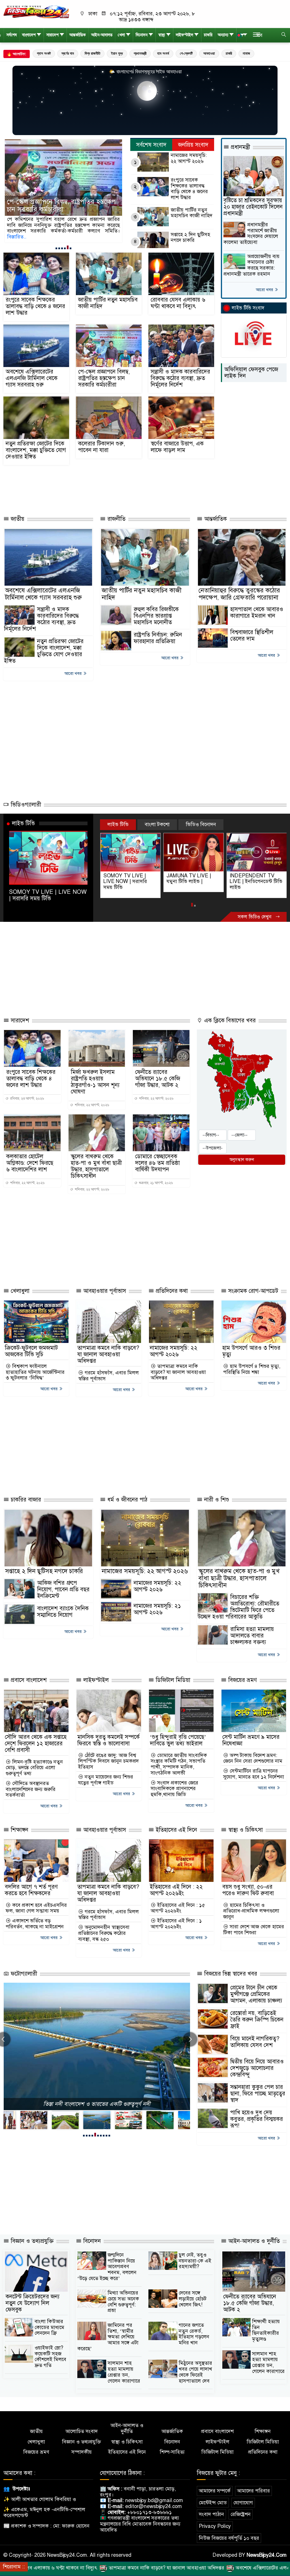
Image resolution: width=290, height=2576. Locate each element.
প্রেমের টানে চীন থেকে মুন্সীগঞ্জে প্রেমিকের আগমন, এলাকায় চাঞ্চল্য (256, 1994)
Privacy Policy (215, 2526)
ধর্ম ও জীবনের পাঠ (126, 1500)
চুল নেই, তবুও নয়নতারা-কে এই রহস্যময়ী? (195, 2261)
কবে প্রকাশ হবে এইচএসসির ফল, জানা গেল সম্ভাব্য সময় (36, 1908)
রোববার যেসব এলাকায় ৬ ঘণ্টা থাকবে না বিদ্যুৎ (178, 303)
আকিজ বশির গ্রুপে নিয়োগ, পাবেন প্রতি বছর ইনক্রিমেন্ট (63, 1589)
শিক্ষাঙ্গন (19, 1830)
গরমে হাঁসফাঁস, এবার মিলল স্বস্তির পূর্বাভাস (108, 1376)
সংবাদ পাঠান (211, 2514)
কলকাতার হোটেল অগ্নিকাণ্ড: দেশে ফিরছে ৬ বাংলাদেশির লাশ (30, 1163)
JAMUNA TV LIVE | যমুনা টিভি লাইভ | (126, 879)
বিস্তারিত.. (86, 231)
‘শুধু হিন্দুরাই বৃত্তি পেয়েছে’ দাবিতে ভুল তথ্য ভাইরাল (178, 1740)
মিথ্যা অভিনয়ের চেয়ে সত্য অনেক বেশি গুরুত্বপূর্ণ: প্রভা (123, 2302)
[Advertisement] (116, 490)
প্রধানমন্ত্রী (140, 53)
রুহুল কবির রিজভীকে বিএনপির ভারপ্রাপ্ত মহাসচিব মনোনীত (156, 616)
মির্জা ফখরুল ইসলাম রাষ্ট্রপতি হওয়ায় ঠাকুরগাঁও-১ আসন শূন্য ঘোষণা (95, 1082)
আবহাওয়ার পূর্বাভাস (104, 1291)
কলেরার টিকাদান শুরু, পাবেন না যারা (102, 447)
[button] (56, 248)
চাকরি (208, 35)
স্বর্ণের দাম (68, 53)
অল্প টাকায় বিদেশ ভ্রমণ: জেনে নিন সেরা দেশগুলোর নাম (253, 1758)
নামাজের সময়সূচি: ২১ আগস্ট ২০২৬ (157, 1609)
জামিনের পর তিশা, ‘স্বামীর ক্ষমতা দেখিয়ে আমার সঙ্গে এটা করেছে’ (108, 2337)
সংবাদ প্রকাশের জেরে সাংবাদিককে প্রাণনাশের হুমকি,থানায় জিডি (174, 1789)
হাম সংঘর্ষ (163, 53)
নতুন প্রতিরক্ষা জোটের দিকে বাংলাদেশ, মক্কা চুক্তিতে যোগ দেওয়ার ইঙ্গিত (36, 450)
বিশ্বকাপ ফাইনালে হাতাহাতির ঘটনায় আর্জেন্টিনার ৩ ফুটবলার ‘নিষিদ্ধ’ (35, 1372)
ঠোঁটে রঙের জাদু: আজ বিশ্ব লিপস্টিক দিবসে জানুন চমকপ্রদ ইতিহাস (108, 1761)
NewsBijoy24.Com (267, 2555)
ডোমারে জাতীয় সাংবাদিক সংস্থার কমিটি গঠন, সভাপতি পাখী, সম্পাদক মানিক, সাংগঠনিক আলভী (179, 1764)
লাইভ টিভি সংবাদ (248, 308)
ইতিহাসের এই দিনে (176, 1830)
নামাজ (246, 53)
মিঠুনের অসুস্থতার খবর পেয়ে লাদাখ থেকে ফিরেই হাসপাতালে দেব (195, 2372)
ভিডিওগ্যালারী (25, 805)
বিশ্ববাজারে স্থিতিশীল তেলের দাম (252, 636)
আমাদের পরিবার (253, 2491)
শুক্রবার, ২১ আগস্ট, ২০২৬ (155, 1183)
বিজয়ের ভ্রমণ (242, 1680)
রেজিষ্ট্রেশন (241, 2514)
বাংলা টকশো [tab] (157, 824)
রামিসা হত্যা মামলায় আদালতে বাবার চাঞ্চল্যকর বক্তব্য (252, 1636)
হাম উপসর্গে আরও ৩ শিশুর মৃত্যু (251, 1351)
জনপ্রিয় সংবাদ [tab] (193, 145)
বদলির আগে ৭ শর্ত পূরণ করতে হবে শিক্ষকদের (31, 1890)
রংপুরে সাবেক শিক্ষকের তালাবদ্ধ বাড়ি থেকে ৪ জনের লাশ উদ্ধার (189, 189)
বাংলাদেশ (29, 35)
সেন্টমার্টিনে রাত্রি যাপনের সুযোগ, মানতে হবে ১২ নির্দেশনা (254, 1774)
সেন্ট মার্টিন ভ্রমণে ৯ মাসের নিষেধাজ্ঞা (251, 1740)
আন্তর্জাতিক (78, 35)
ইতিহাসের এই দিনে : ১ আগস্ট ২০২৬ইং (176, 1924)
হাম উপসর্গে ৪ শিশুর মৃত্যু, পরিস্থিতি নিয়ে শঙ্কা (252, 1369)
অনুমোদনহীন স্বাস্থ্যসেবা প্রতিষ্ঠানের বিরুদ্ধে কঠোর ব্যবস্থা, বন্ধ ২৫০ (104, 1933)
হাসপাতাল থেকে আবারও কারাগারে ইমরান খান (257, 613)
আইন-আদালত (102, 35)
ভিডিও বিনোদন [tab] (201, 824)
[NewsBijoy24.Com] (36, 12)
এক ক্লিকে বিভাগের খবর (229, 1021)
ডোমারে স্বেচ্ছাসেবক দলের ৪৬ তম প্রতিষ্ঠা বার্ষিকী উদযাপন (157, 1163)
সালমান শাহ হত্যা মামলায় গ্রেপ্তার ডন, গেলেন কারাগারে (124, 2372)
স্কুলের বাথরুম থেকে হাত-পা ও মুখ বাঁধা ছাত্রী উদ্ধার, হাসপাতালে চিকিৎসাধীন (96, 1166)
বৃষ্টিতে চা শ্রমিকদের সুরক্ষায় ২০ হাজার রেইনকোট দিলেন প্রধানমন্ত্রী (253, 207)
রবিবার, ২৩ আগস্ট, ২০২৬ (27, 1099)
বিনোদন (142, 35)
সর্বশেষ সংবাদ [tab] (151, 145)
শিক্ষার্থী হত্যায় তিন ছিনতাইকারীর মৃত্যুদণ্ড (266, 2330)
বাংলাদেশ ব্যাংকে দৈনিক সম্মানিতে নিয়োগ (63, 1612)
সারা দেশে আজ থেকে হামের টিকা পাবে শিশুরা (254, 1930)
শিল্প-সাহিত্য (172, 2452)
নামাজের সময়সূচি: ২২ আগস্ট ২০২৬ (189, 158)
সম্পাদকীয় (82, 2452)
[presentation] (190, 2039)
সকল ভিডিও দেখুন (255, 917)
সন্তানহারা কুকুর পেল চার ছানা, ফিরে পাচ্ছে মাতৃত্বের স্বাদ (258, 2094)
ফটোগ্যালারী (23, 1974)
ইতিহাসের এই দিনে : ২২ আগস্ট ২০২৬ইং (176, 1890)
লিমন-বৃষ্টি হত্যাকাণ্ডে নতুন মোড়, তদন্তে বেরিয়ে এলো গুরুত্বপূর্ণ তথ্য (34, 1768)
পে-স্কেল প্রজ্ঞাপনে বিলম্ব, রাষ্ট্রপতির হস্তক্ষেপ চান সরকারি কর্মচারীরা (104, 378)
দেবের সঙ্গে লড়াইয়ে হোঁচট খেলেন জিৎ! (193, 2299)
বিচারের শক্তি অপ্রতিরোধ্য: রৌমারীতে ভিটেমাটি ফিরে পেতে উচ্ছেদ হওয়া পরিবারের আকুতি (238, 1607)
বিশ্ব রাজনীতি (92, 53)
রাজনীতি (116, 519)
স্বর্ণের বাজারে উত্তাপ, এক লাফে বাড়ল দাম (177, 447)
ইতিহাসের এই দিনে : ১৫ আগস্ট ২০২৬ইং (178, 1908)
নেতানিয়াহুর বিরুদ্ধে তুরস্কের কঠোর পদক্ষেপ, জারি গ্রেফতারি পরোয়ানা (239, 594)
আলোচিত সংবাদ (82, 2431)
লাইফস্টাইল (185, 35)
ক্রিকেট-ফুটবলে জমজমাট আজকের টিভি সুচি (31, 1351)
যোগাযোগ (243, 2503)
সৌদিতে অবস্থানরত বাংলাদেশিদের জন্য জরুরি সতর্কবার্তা (31, 1789)
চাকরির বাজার (25, 1500)
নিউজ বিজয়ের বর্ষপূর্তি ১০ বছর (229, 2538)
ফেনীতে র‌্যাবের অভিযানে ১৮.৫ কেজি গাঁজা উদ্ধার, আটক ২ (158, 1079)
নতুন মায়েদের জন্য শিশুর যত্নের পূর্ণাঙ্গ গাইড (106, 1780)
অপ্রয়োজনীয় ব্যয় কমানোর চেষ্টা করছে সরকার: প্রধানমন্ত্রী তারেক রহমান (251, 265)
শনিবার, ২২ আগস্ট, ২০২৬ (91, 1105)
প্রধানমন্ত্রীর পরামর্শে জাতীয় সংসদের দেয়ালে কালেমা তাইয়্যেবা (251, 233)
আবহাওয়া (209, 53)
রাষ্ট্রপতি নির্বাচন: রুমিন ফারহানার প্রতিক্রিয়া (158, 638)
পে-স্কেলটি (186, 53)
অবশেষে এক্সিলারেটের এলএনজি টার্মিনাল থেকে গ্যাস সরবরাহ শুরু (32, 378)
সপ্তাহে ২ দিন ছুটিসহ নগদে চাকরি (190, 237)
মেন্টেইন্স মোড (213, 2503)
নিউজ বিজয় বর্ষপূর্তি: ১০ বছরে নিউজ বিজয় (97, 2104)
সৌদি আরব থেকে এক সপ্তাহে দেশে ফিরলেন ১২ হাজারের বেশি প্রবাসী (36, 1744)
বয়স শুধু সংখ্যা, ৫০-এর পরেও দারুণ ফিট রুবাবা (248, 1890)
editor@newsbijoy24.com (153, 2506)
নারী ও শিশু (216, 1500)
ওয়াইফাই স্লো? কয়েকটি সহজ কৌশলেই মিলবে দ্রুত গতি (50, 2357)
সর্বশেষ (12, 35)
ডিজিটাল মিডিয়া (172, 1680)
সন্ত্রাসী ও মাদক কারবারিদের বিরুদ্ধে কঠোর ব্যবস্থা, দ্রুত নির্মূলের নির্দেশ (60, 206)
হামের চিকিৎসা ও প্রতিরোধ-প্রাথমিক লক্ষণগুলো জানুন (251, 1911)
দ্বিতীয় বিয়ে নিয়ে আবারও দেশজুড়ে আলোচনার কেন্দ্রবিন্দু (257, 2068)
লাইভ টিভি (23, 823)
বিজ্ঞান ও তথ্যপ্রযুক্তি (31, 2241)
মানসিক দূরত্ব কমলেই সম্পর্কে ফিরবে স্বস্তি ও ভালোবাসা (108, 1740)
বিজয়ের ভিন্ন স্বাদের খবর (230, 1974)
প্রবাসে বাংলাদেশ (28, 1680)
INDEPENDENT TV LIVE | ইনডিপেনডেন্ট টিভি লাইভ (193, 881)
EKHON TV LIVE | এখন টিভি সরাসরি (256, 879)
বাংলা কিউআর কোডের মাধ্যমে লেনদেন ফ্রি (49, 2327)
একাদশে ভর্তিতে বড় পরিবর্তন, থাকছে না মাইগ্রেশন (35, 1924)
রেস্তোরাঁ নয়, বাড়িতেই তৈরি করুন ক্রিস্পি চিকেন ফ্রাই (257, 2020)
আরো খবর (265, 290)
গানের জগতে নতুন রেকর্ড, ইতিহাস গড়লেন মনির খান (194, 2334)
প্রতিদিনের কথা (171, 1291)
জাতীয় (17, 519)
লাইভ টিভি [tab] (118, 824)
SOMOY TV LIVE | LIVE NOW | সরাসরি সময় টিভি (48, 895)
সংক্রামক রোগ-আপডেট (252, 1291)
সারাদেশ (53, 35)
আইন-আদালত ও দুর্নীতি (253, 2241)
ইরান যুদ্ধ (117, 53)
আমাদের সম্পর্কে (215, 2491)
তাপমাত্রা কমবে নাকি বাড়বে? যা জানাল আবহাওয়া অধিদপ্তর (108, 1354)
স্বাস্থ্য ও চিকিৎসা (245, 1830)
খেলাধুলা (19, 1291)
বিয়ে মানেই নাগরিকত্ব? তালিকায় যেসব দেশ (255, 2042)
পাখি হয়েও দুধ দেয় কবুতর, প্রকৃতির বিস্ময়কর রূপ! (257, 2119)
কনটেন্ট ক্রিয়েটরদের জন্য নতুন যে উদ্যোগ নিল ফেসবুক (33, 2303)
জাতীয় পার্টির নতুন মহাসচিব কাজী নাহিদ (192, 213)
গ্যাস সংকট (44, 53)
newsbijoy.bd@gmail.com (154, 2500)
